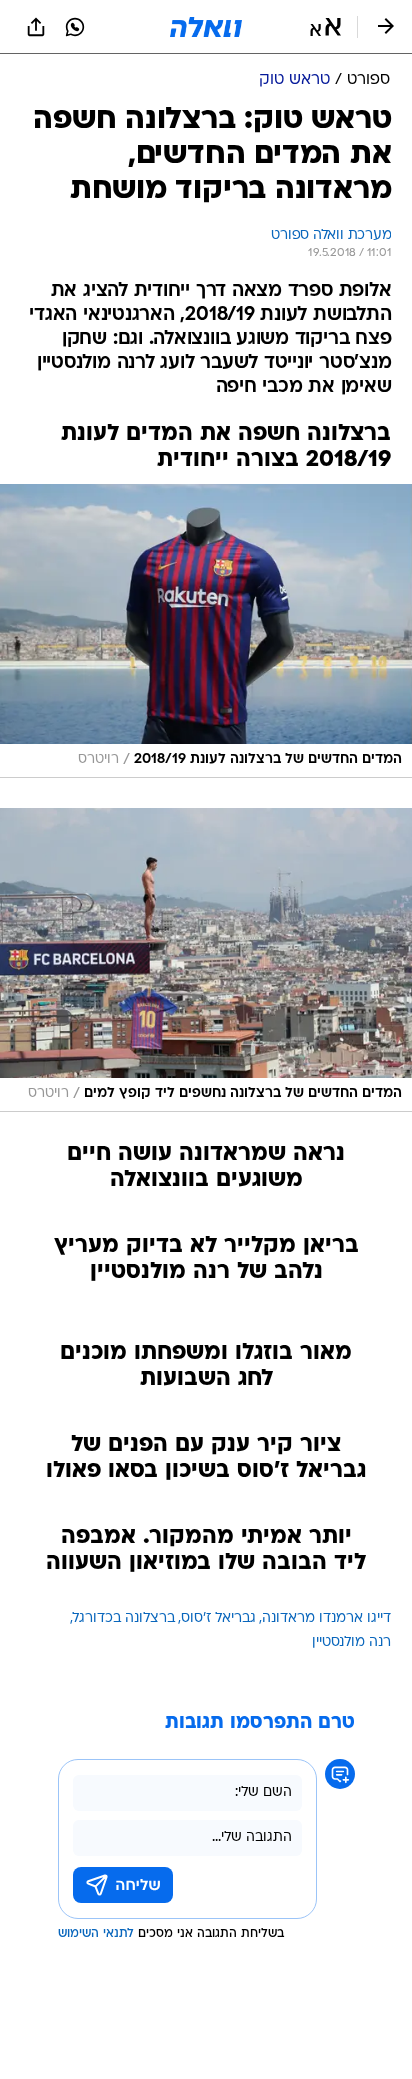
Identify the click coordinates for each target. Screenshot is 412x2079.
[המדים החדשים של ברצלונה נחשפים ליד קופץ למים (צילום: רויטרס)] (206, 960)
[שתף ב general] (36, 27)
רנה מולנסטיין (351, 1642)
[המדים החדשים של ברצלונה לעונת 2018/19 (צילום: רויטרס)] (206, 631)
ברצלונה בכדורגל (124, 1618)
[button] (325, 27)
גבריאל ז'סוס (218, 1618)
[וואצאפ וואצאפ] (75, 27)
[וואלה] (206, 27)
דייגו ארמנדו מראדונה (326, 1618)
